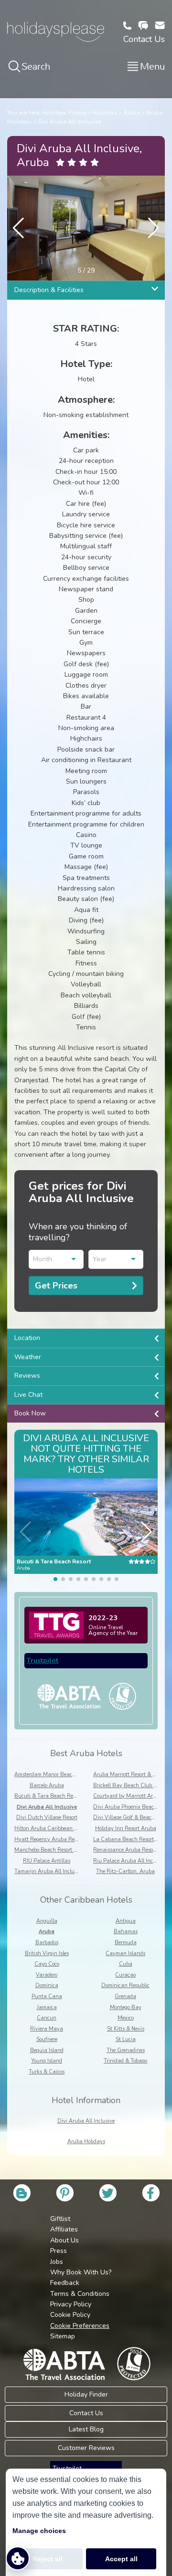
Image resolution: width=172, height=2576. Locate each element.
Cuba (126, 1964)
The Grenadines (126, 2050)
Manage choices (39, 2531)
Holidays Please (64, 113)
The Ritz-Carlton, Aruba (125, 1871)
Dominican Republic (125, 1985)
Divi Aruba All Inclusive (70, 122)
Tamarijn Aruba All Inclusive (49, 1871)
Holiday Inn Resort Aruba (126, 1828)
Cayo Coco (47, 1964)
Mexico (126, 2018)
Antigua (126, 1921)
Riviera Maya (47, 2029)
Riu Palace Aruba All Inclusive (130, 1861)
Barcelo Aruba (47, 1785)
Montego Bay (126, 2007)
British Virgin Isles (47, 1953)
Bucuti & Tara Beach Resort (48, 1796)
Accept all (121, 2559)
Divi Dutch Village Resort (47, 1817)
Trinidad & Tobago (125, 2061)
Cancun (47, 2018)
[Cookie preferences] (18, 2558)
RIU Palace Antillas (47, 1861)
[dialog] (86, 2522)
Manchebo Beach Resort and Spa (54, 1850)
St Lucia (126, 2039)
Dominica (47, 1985)
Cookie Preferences (80, 2326)
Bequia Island (47, 2050)
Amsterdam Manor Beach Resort (53, 1775)
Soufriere (47, 2039)
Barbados (47, 1942)
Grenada (125, 1996)
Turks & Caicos (47, 2072)
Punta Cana (47, 1996)
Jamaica (47, 2007)
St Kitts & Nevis (126, 2029)
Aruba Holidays (86, 2141)
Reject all (48, 2559)
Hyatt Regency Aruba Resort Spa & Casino (66, 1839)
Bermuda (126, 1942)
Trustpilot (43, 1660)
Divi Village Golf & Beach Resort (132, 1817)
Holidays (105, 113)
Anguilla (47, 1921)
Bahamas (126, 1932)
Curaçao (125, 1975)
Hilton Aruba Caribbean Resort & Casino (63, 1828)
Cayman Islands (125, 1953)
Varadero (47, 1975)
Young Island (47, 2061)
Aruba (132, 113)
